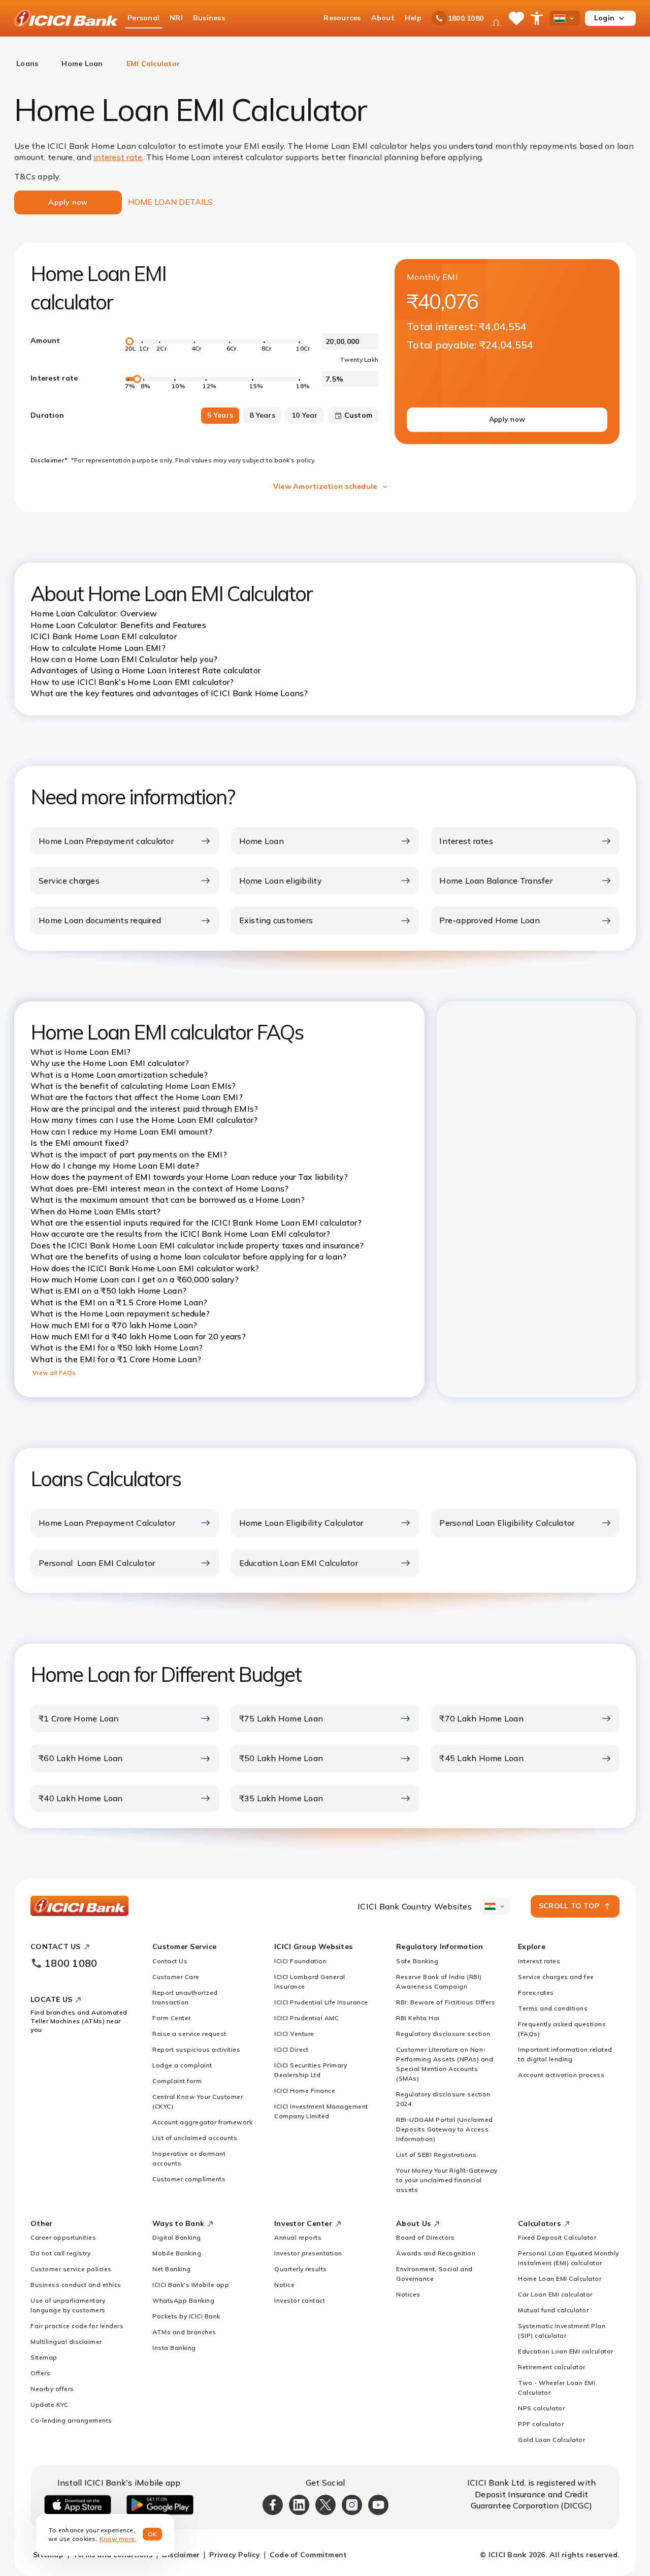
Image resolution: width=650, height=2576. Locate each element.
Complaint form (177, 2081)
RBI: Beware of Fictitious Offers (446, 2002)
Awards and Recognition (436, 2253)
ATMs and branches (184, 2332)
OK (153, 2534)
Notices (408, 2294)
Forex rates (536, 1992)
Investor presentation (308, 2253)
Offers (40, 2373)
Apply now (507, 419)
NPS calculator (541, 2408)
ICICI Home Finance (305, 2091)
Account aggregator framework (202, 2122)
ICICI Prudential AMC (306, 2018)
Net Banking (172, 2269)
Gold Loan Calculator (551, 2440)
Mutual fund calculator (553, 2310)
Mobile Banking (177, 2253)
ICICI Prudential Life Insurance (321, 2002)
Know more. (118, 2539)
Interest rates (539, 1961)
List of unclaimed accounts (195, 2138)
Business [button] (209, 18)
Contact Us (170, 1961)
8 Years (262, 415)
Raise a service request (189, 2034)
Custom (359, 415)
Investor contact (300, 2300)
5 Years (220, 415)
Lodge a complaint (182, 2065)
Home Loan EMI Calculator (560, 2279)
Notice (284, 2285)
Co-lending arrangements (71, 2420)
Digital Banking (177, 2237)
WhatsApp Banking (183, 2300)
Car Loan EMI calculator (555, 2294)
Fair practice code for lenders (77, 2326)
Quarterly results (301, 2269)
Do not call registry (60, 2253)
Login (604, 18)
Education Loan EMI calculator (566, 2351)
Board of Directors (425, 2237)
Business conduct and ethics (76, 2285)
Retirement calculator (552, 2367)
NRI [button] (176, 18)
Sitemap (44, 2357)
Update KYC (49, 2405)
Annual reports (298, 2237)
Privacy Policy (235, 2555)
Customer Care (176, 1977)
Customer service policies (71, 2269)
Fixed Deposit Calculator (557, 2237)
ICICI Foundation (300, 1961)
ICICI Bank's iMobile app (191, 2285)
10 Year (305, 415)
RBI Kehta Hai (418, 2018)
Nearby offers (52, 2389)
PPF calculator (541, 2424)
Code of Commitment (308, 2555)
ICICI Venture (294, 2034)
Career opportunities (63, 2237)
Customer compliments (189, 2179)
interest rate (118, 157)
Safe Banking (417, 1961)
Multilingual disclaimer (66, 2342)
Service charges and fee (556, 1977)
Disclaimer (181, 2555)
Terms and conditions (553, 2008)
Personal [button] (143, 18)
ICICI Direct (291, 2049)
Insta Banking (174, 2348)
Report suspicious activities (196, 2049)
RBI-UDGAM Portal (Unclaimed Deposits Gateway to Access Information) (445, 2129)
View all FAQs (54, 1373)
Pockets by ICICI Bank (186, 2316)
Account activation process (561, 2075)
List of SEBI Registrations (436, 2155)
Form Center (172, 2018)
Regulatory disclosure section (443, 2034)
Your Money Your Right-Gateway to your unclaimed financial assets (447, 2180)
